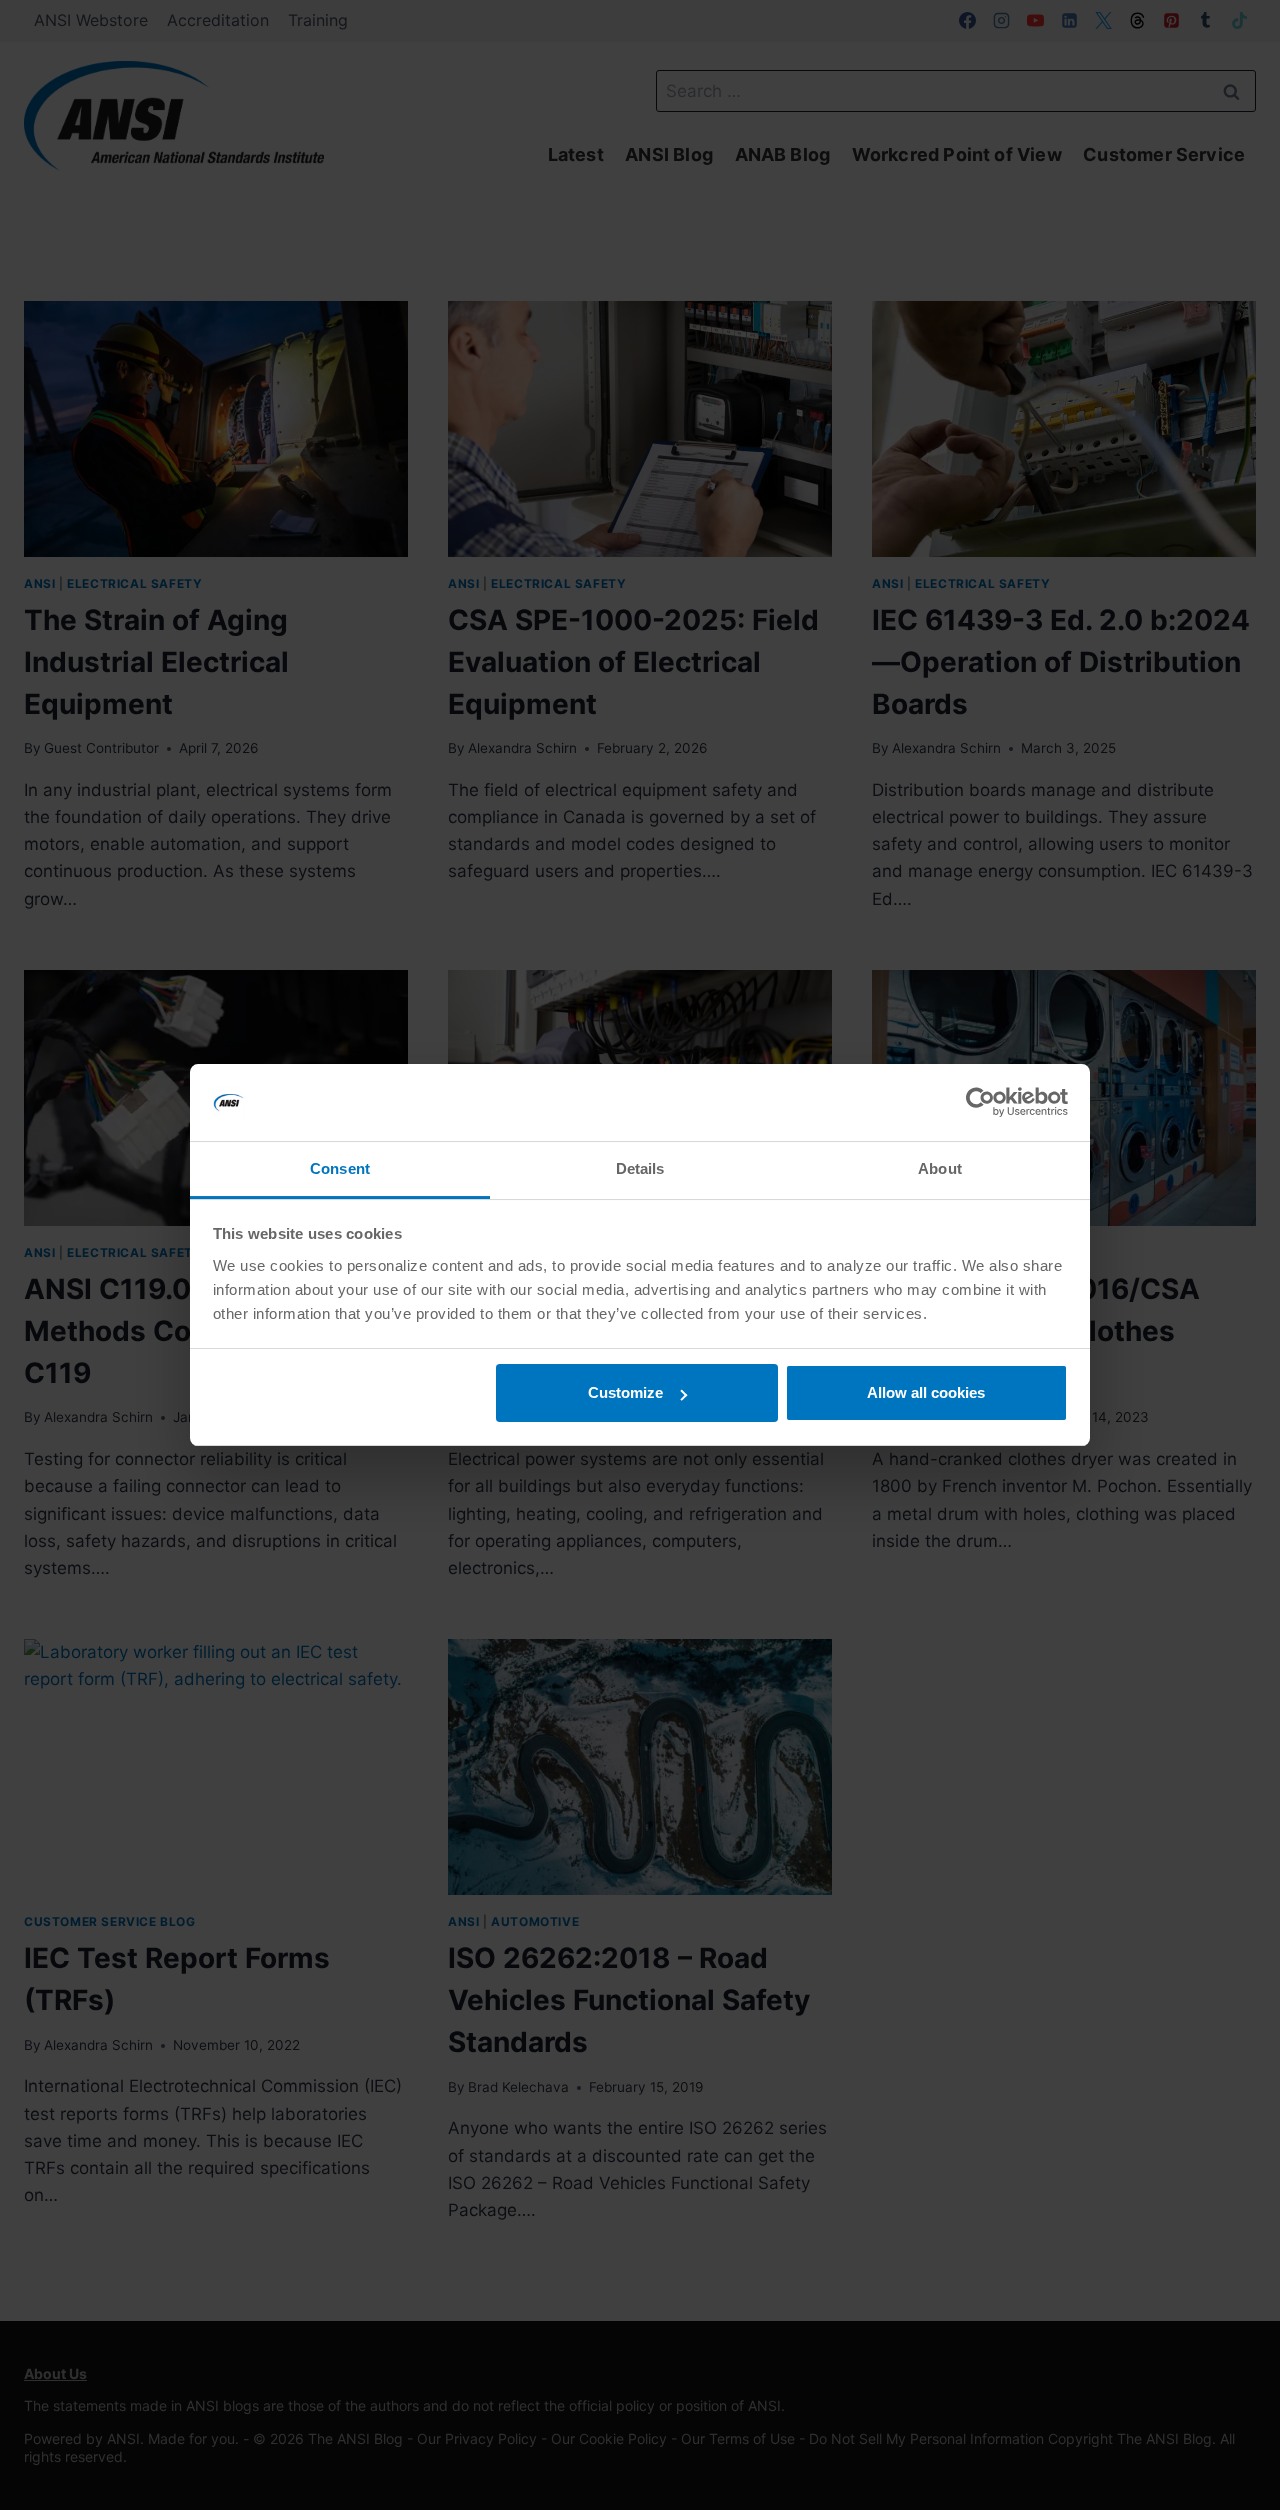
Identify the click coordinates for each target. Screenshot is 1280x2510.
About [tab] (940, 1168)
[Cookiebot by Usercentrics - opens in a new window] (980, 1103)
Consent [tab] (340, 1168)
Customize (625, 1392)
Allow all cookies (926, 1392)
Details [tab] (640, 1168)
